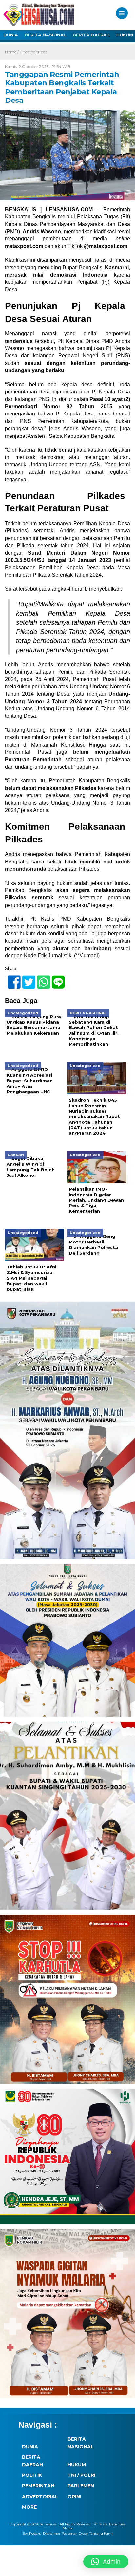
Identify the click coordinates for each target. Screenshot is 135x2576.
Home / (12, 52)
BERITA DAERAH (91, 35)
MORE (29, 2507)
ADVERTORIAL (40, 2497)
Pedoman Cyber (75, 2533)
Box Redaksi (32, 2533)
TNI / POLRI (81, 2475)
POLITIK (32, 2475)
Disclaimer (52, 2533)
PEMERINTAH (38, 2486)
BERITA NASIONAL (45, 35)
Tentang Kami (101, 2533)
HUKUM (77, 2465)
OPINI (74, 2497)
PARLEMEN (81, 2486)
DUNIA (11, 35)
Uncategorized (33, 52)
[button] (106, 2562)
